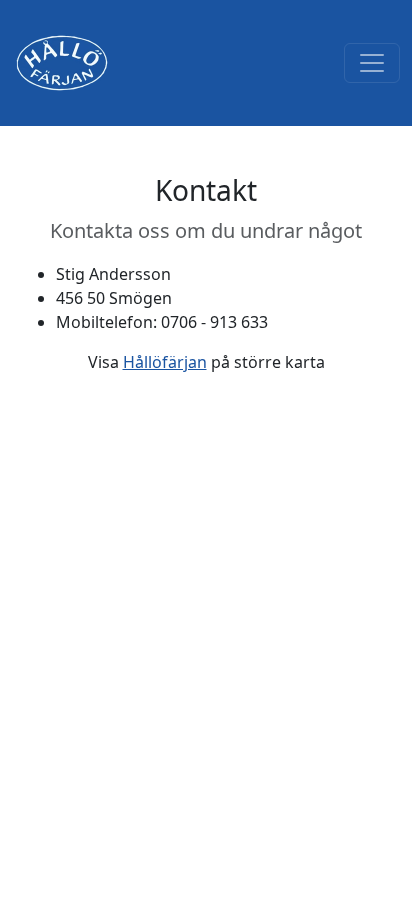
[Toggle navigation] (372, 63)
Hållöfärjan (165, 362)
